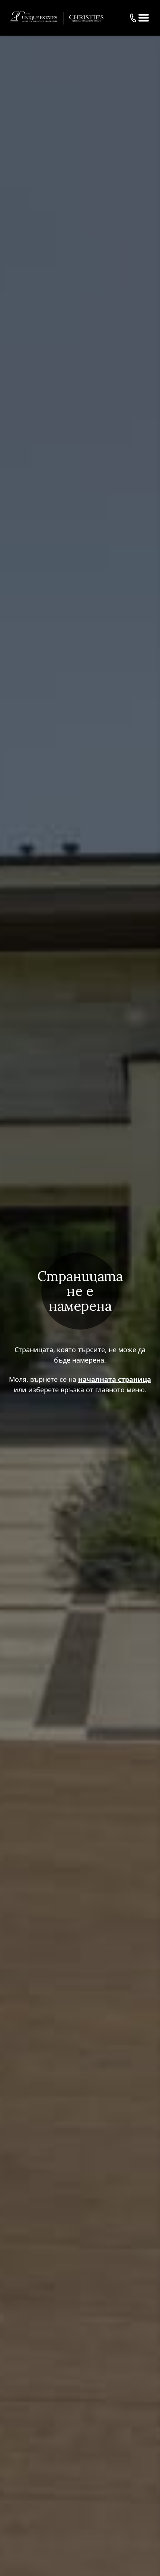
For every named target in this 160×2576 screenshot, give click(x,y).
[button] (144, 18)
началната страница (115, 1379)
